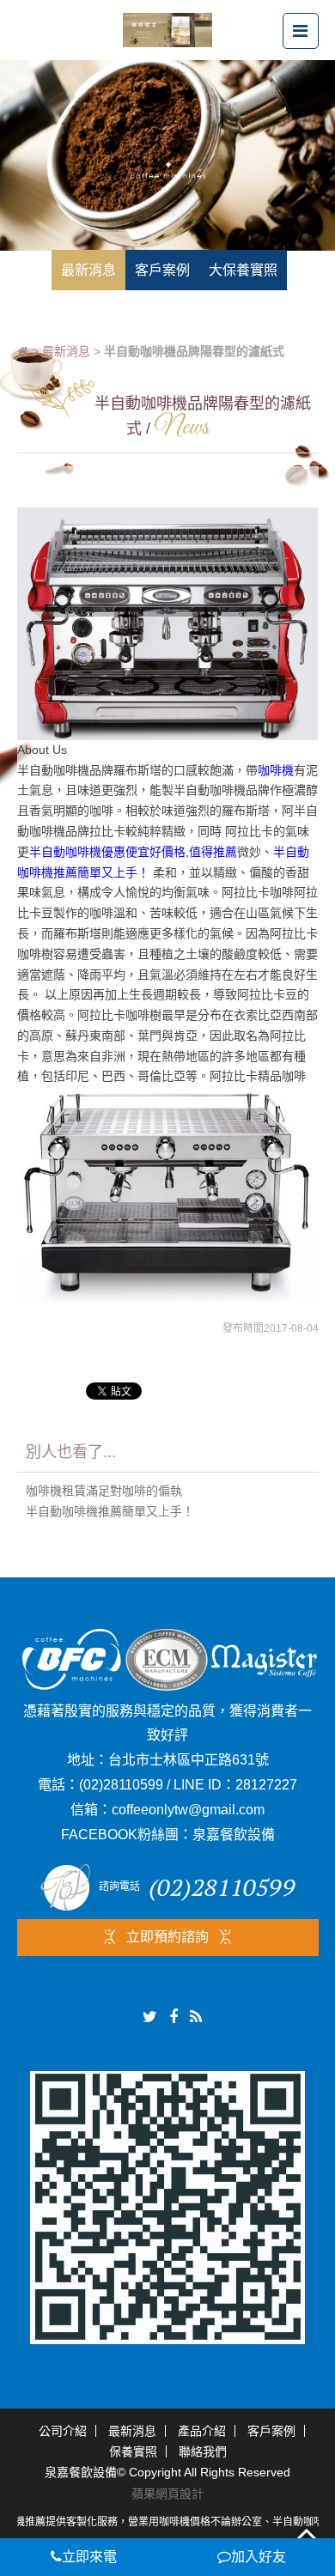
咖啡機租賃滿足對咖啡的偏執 (104, 1491)
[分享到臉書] (174, 2017)
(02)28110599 (121, 1785)
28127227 (266, 1785)
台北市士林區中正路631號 (189, 1760)
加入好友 (259, 2557)
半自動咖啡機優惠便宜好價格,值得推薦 (133, 852)
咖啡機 (276, 770)
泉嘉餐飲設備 (234, 1835)
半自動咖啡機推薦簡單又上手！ (110, 1511)
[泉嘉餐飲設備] (167, 29)
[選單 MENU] (301, 31)
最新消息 (66, 351)
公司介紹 (63, 2431)
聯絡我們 (203, 2451)
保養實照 (133, 2451)
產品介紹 (202, 2431)
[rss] (196, 2017)
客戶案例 (271, 2431)
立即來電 (89, 2557)
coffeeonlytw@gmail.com (188, 1810)
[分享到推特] (150, 2017)
